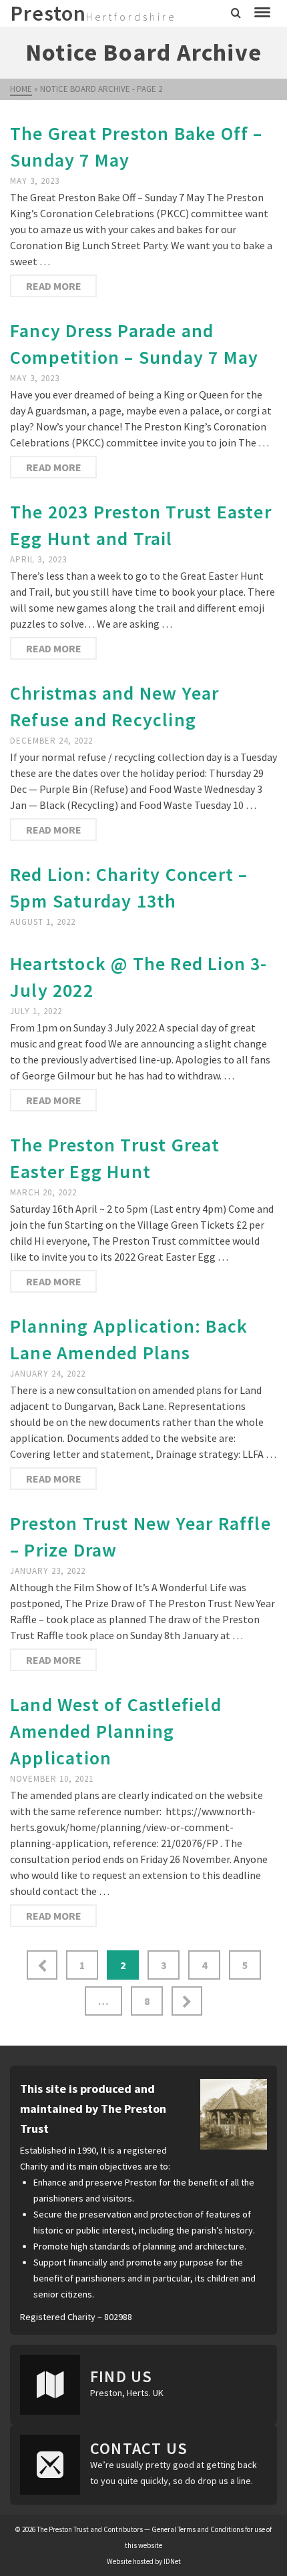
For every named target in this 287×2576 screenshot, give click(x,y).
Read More (54, 286)
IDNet (172, 2561)
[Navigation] (262, 13)
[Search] (236, 13)
